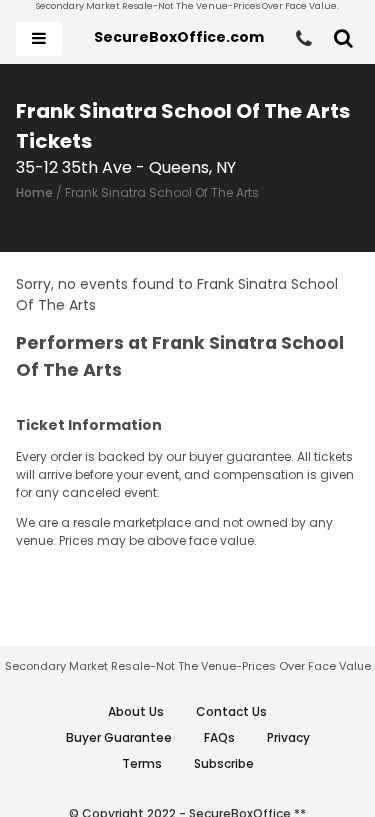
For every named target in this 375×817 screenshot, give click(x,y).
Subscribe (224, 763)
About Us (136, 711)
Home (34, 192)
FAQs (219, 737)
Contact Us (231, 711)
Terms (142, 763)
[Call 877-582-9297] (304, 39)
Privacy (288, 737)
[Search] (343, 39)
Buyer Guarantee (119, 737)
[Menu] (39, 39)
